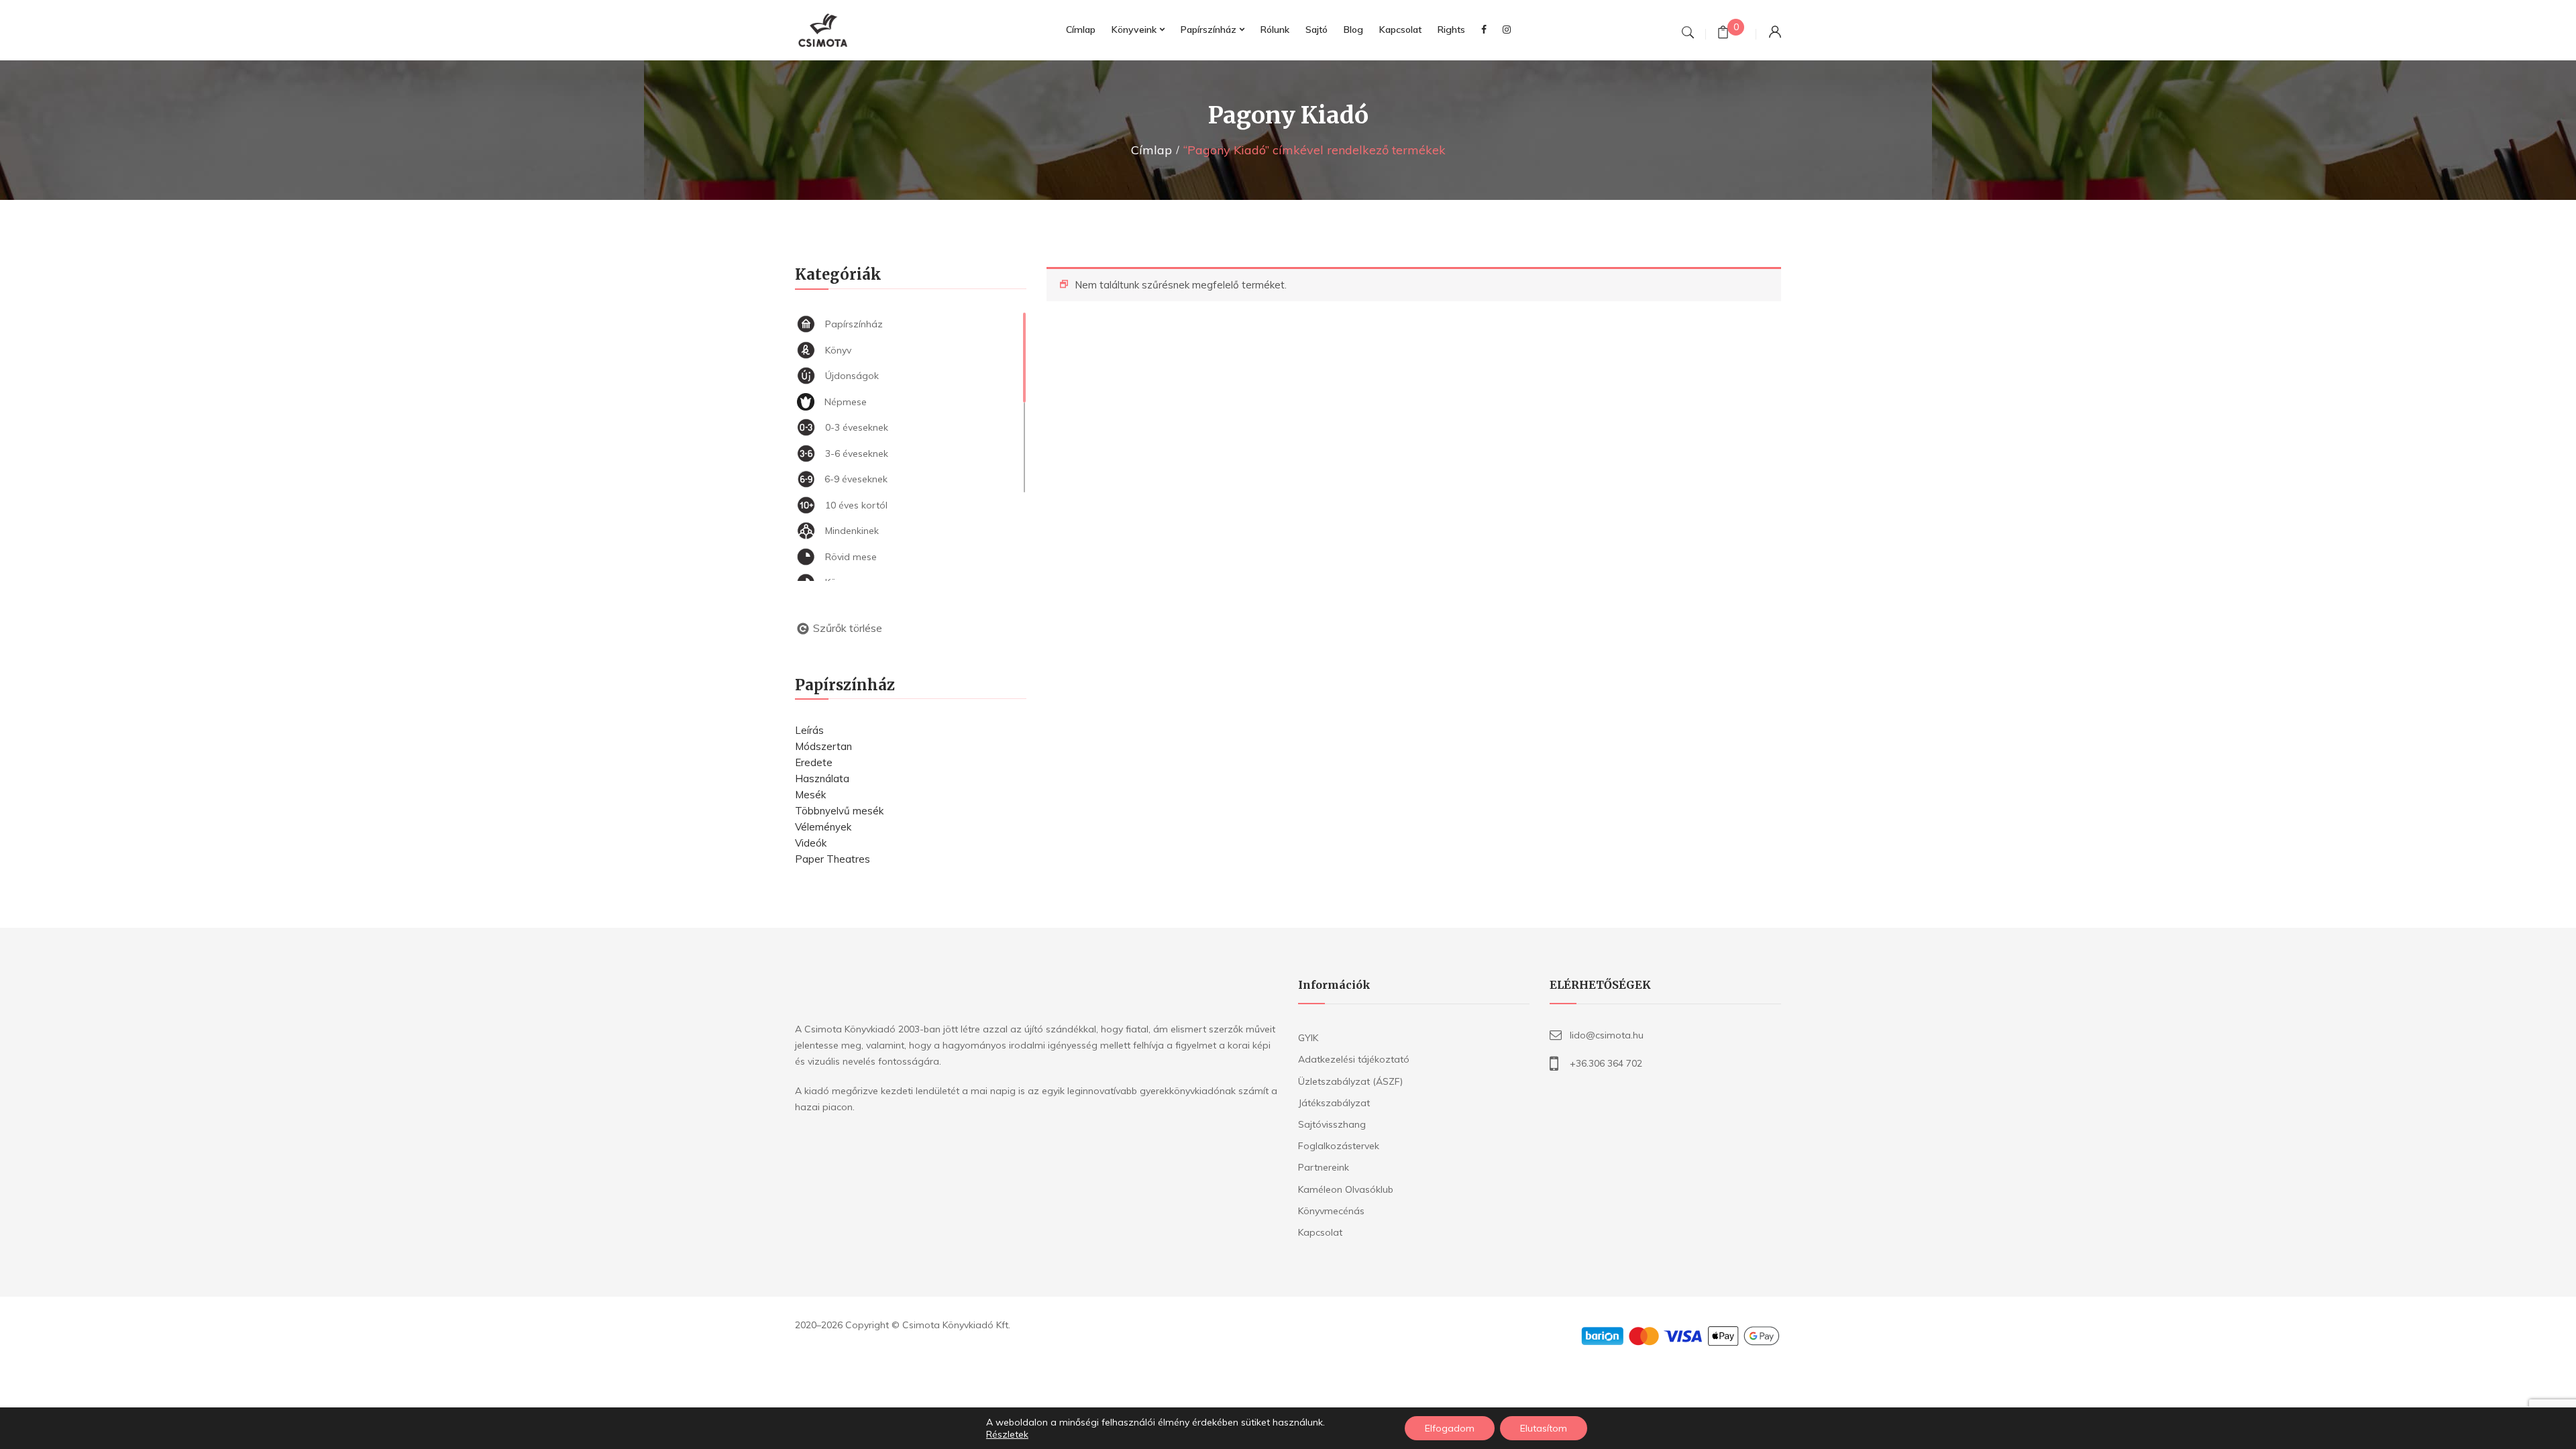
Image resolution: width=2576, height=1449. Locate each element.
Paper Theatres (833, 859)
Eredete (814, 762)
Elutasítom (1544, 1428)
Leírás (809, 730)
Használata (822, 779)
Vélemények (823, 827)
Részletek (1007, 1434)
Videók (811, 843)
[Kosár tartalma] (1723, 34)
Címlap (1151, 150)
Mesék (810, 795)
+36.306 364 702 (1606, 1063)
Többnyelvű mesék (839, 811)
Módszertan (823, 746)
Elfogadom (1450, 1428)
